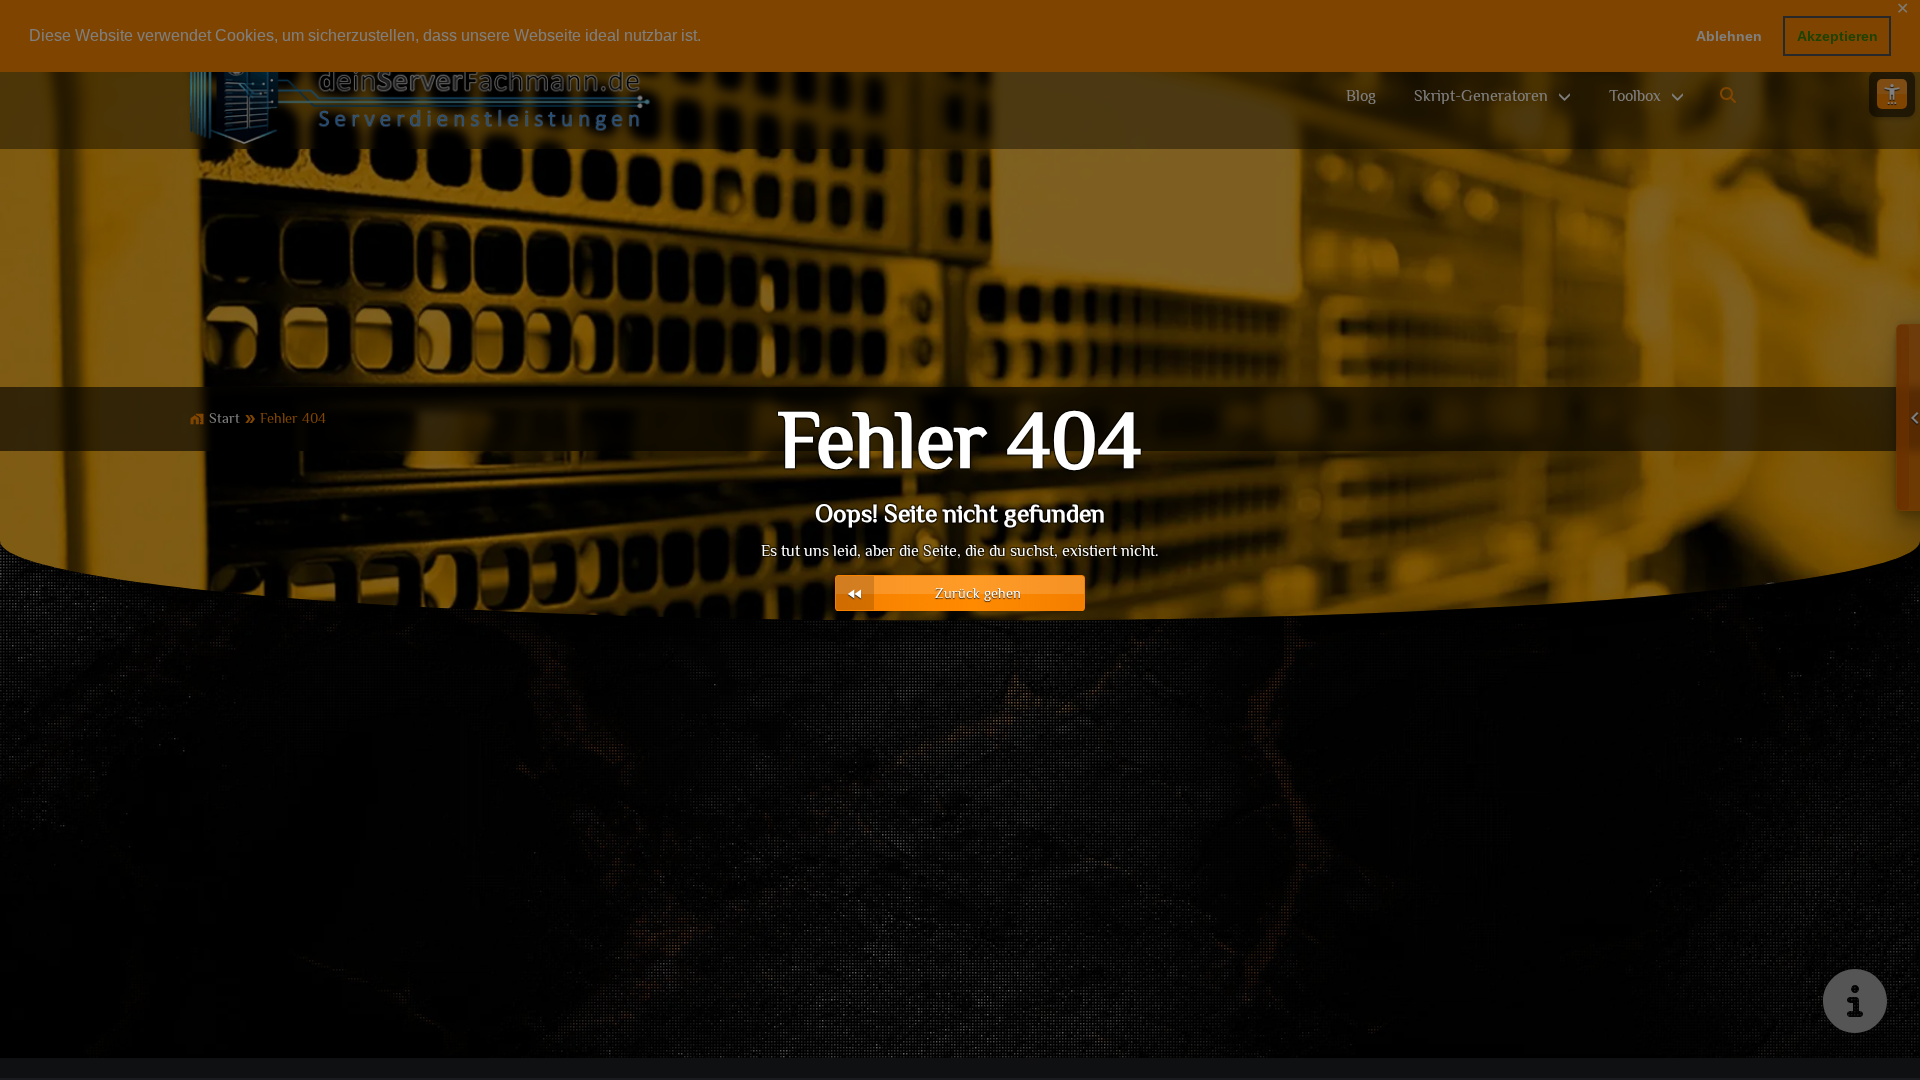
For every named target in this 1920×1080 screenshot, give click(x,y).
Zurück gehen (978, 594)
